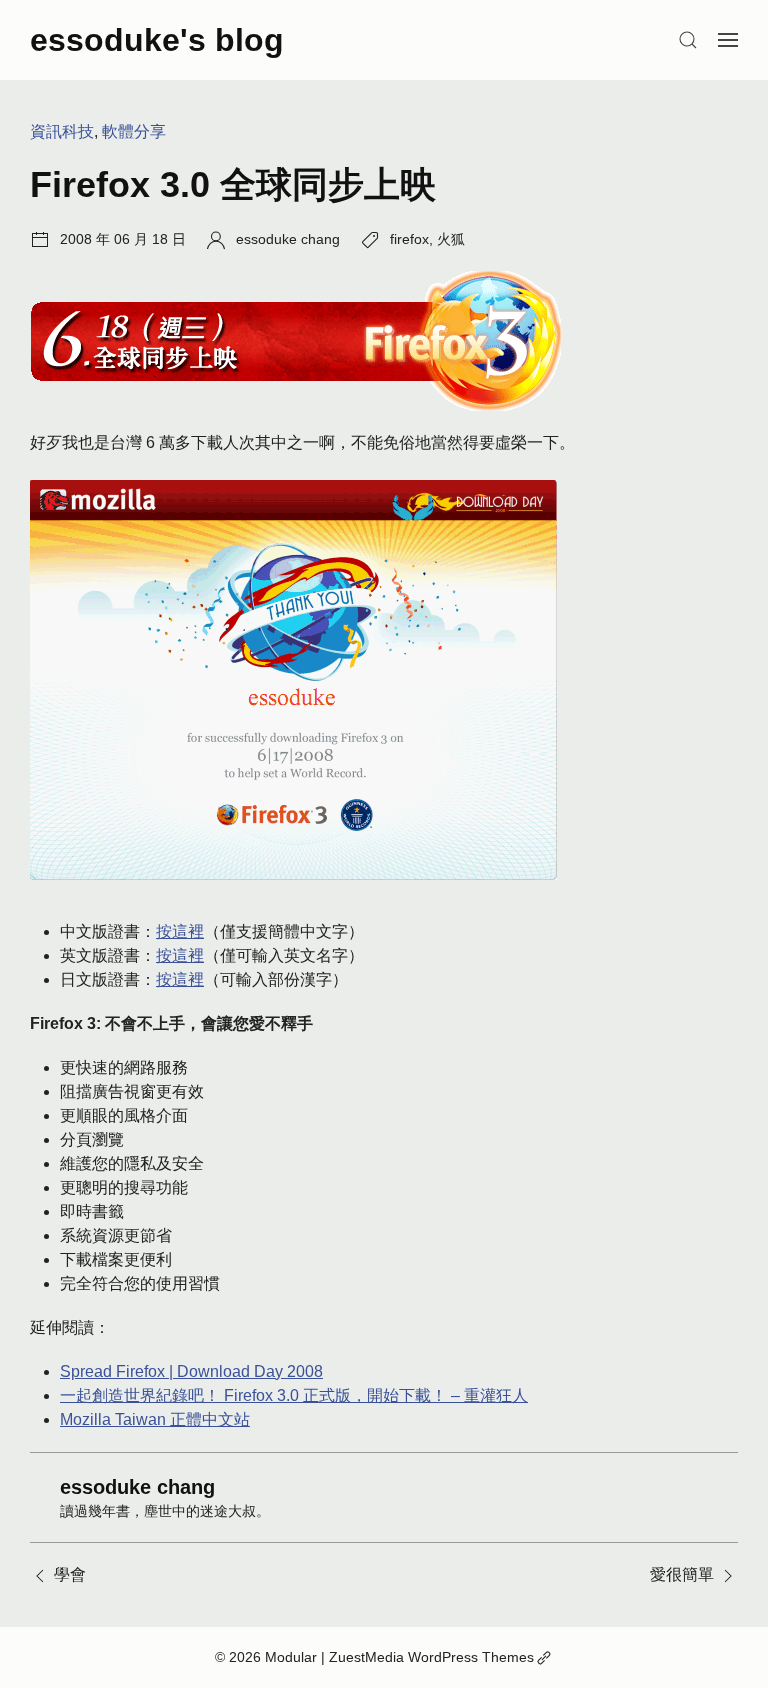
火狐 (451, 239)
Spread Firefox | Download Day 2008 (191, 1371)
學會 (70, 1574)
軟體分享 (134, 131)
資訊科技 (62, 131)
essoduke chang (288, 239)
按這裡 (180, 931)
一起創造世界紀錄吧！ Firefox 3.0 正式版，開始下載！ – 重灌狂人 (294, 1395)
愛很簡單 (682, 1574)
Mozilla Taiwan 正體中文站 (155, 1419)
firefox (409, 239)
